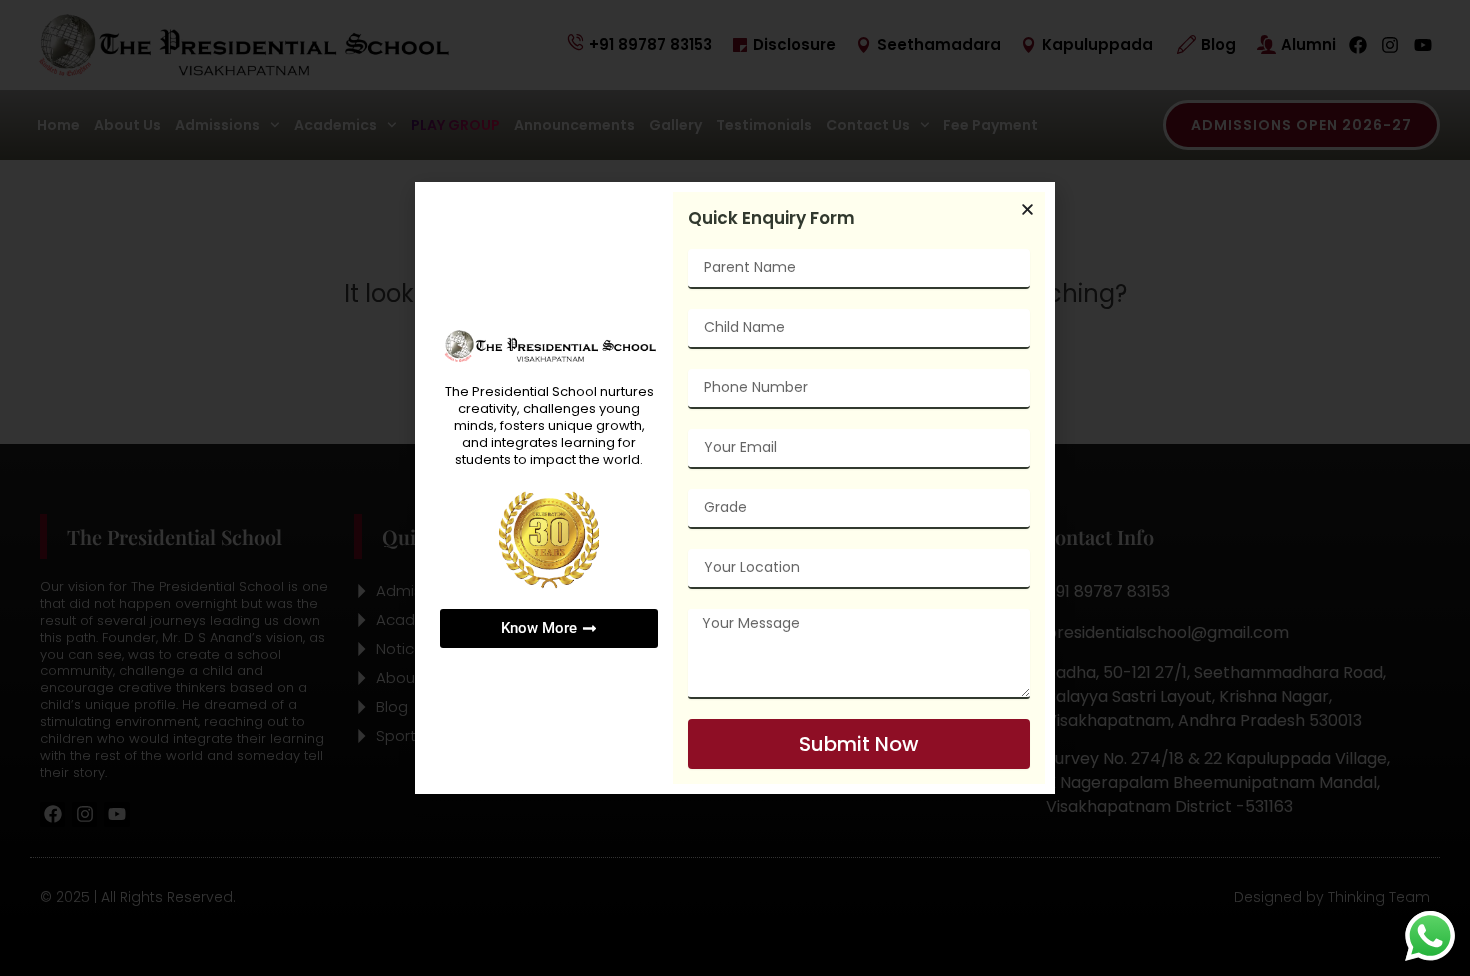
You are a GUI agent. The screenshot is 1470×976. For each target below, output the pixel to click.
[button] (1027, 209)
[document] (735, 488)
